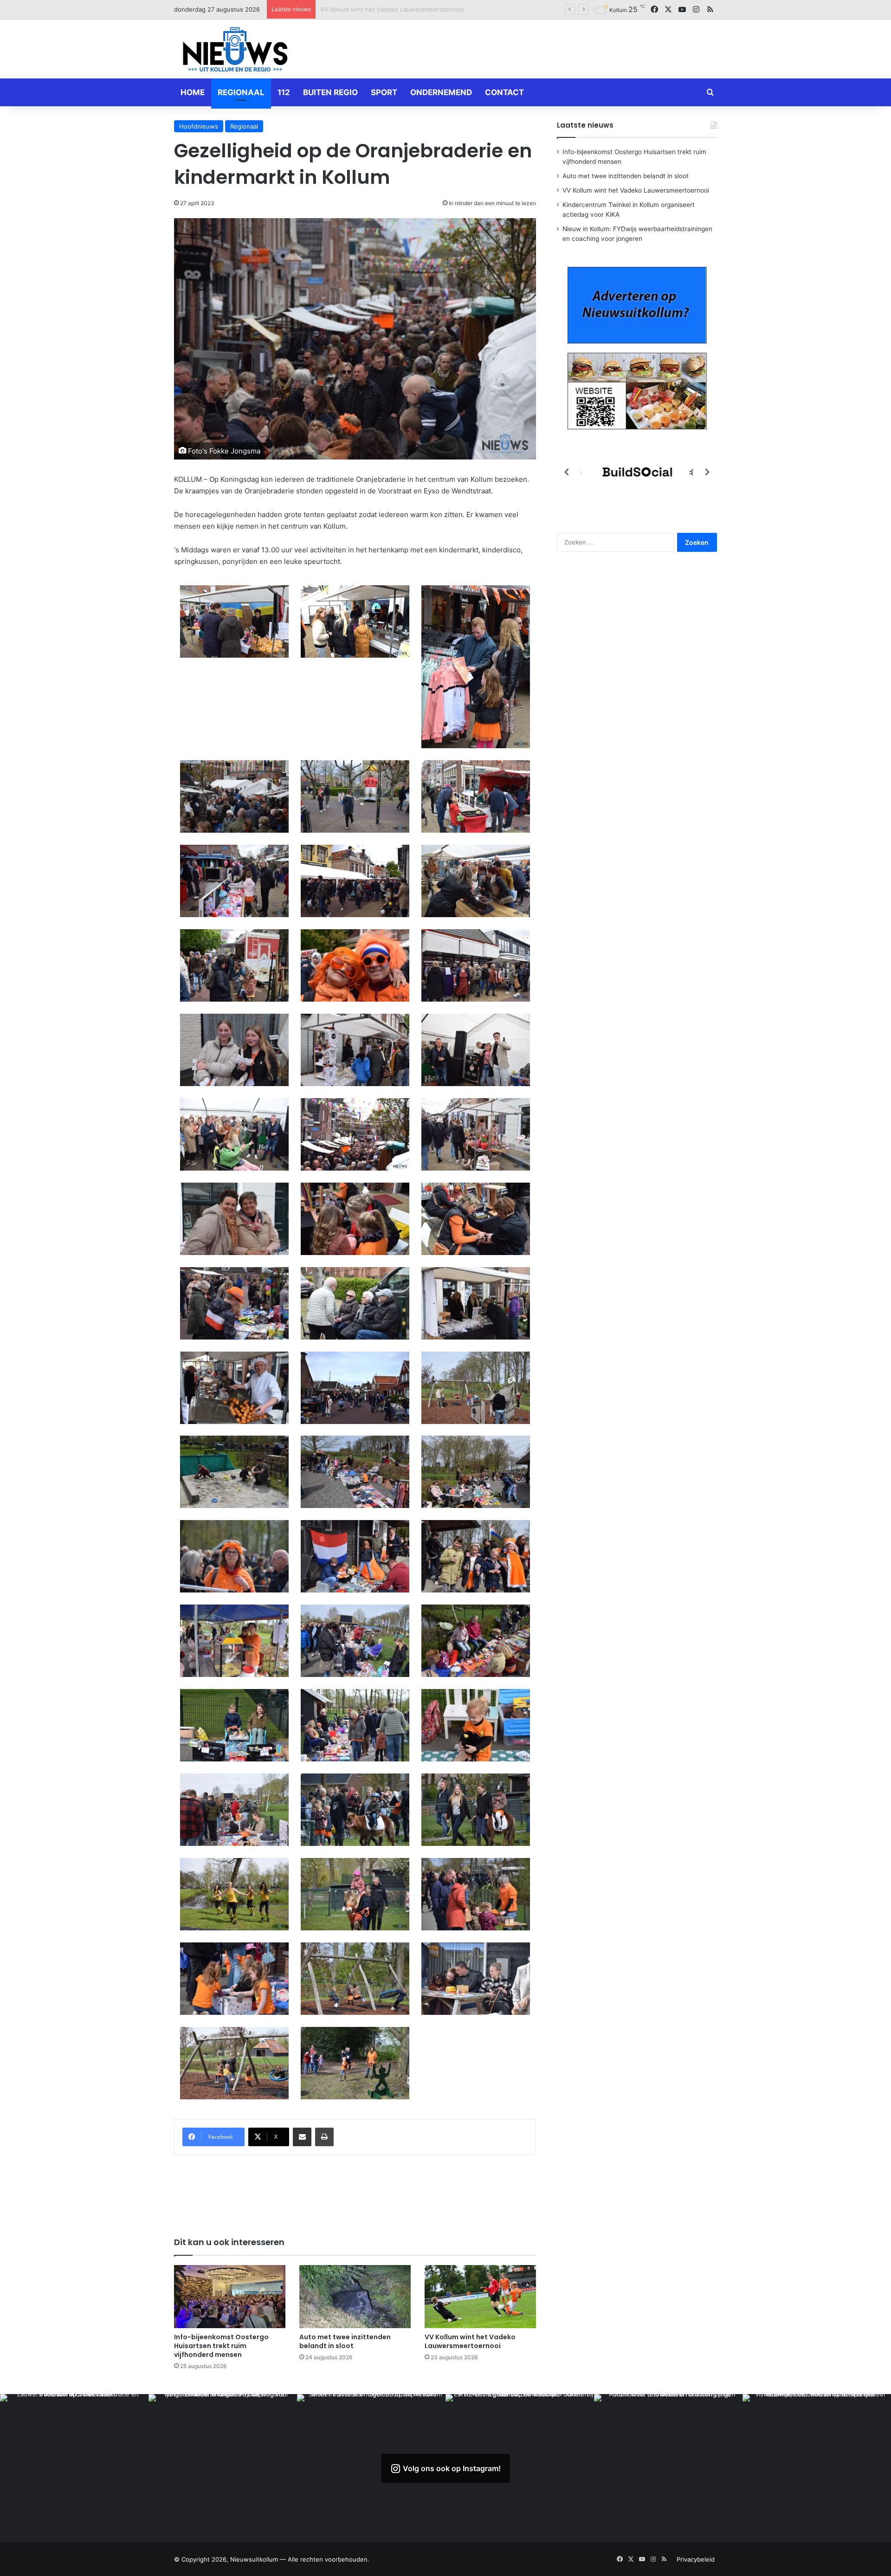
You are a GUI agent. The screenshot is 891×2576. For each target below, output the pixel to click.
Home (193, 92)
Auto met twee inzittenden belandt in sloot (345, 2341)
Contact (504, 92)
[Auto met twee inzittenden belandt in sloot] (355, 2296)
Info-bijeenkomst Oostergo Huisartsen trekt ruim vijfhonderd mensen (221, 2346)
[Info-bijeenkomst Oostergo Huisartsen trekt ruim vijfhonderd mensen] (230, 2296)
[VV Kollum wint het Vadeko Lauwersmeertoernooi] (480, 2296)
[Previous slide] (567, 472)
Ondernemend (441, 92)
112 (284, 92)
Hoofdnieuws (199, 126)
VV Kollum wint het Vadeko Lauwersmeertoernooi (470, 2341)
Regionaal (241, 92)
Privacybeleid (696, 2559)
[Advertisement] (538, 47)
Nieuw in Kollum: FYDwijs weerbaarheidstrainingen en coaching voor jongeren (434, 9)
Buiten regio (330, 92)
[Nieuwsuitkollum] (235, 51)
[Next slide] (707, 472)
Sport (384, 92)
